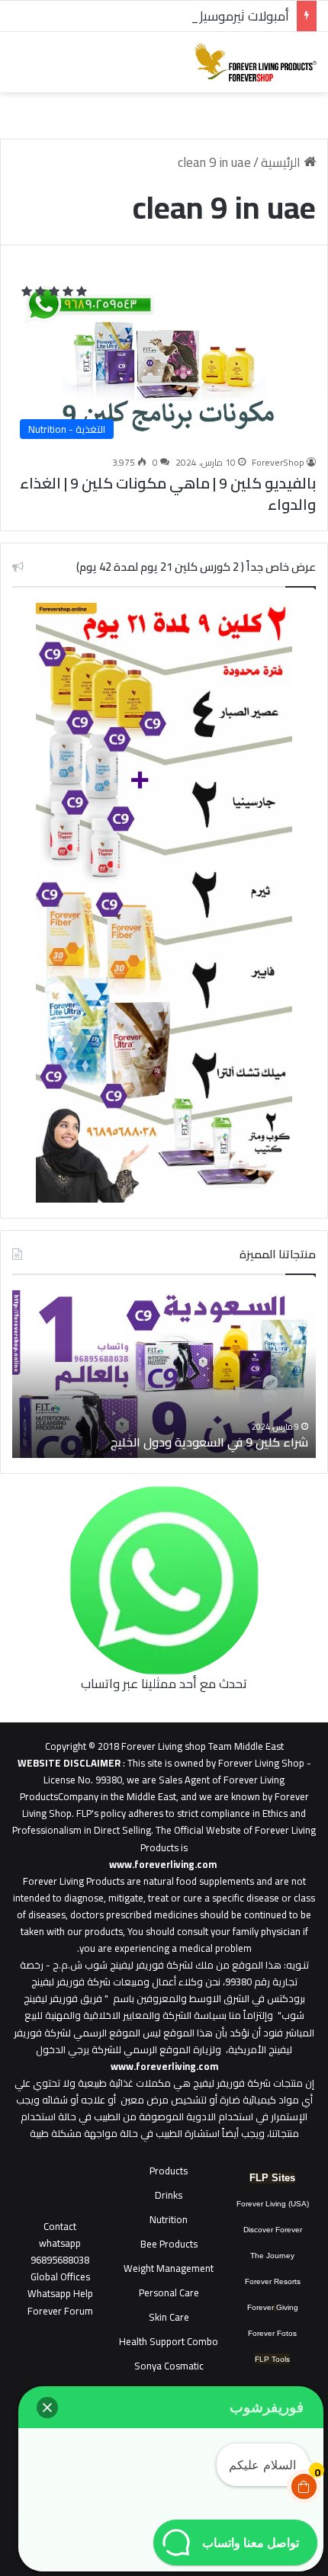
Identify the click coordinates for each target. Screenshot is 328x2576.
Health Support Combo (169, 2341)
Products (169, 2171)
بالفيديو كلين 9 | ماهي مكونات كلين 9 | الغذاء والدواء (168, 493)
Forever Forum (60, 2311)
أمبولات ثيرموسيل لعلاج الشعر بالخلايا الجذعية (170, 16)
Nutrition (169, 2219)
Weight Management (169, 2268)
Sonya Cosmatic (169, 2366)
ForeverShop (278, 462)
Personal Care (169, 2292)
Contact (60, 2226)
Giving (287, 2307)
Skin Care (169, 2317)
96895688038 (60, 2251)
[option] (164, 1374)
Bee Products (169, 2244)
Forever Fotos (272, 2333)
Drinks (169, 2195)
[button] (47, 2408)
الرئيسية (282, 162)
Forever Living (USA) (273, 2204)
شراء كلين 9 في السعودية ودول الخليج (209, 1442)
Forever (260, 2307)
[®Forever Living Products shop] (256, 62)
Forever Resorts (273, 2281)
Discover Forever (273, 2230)
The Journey (272, 2256)
